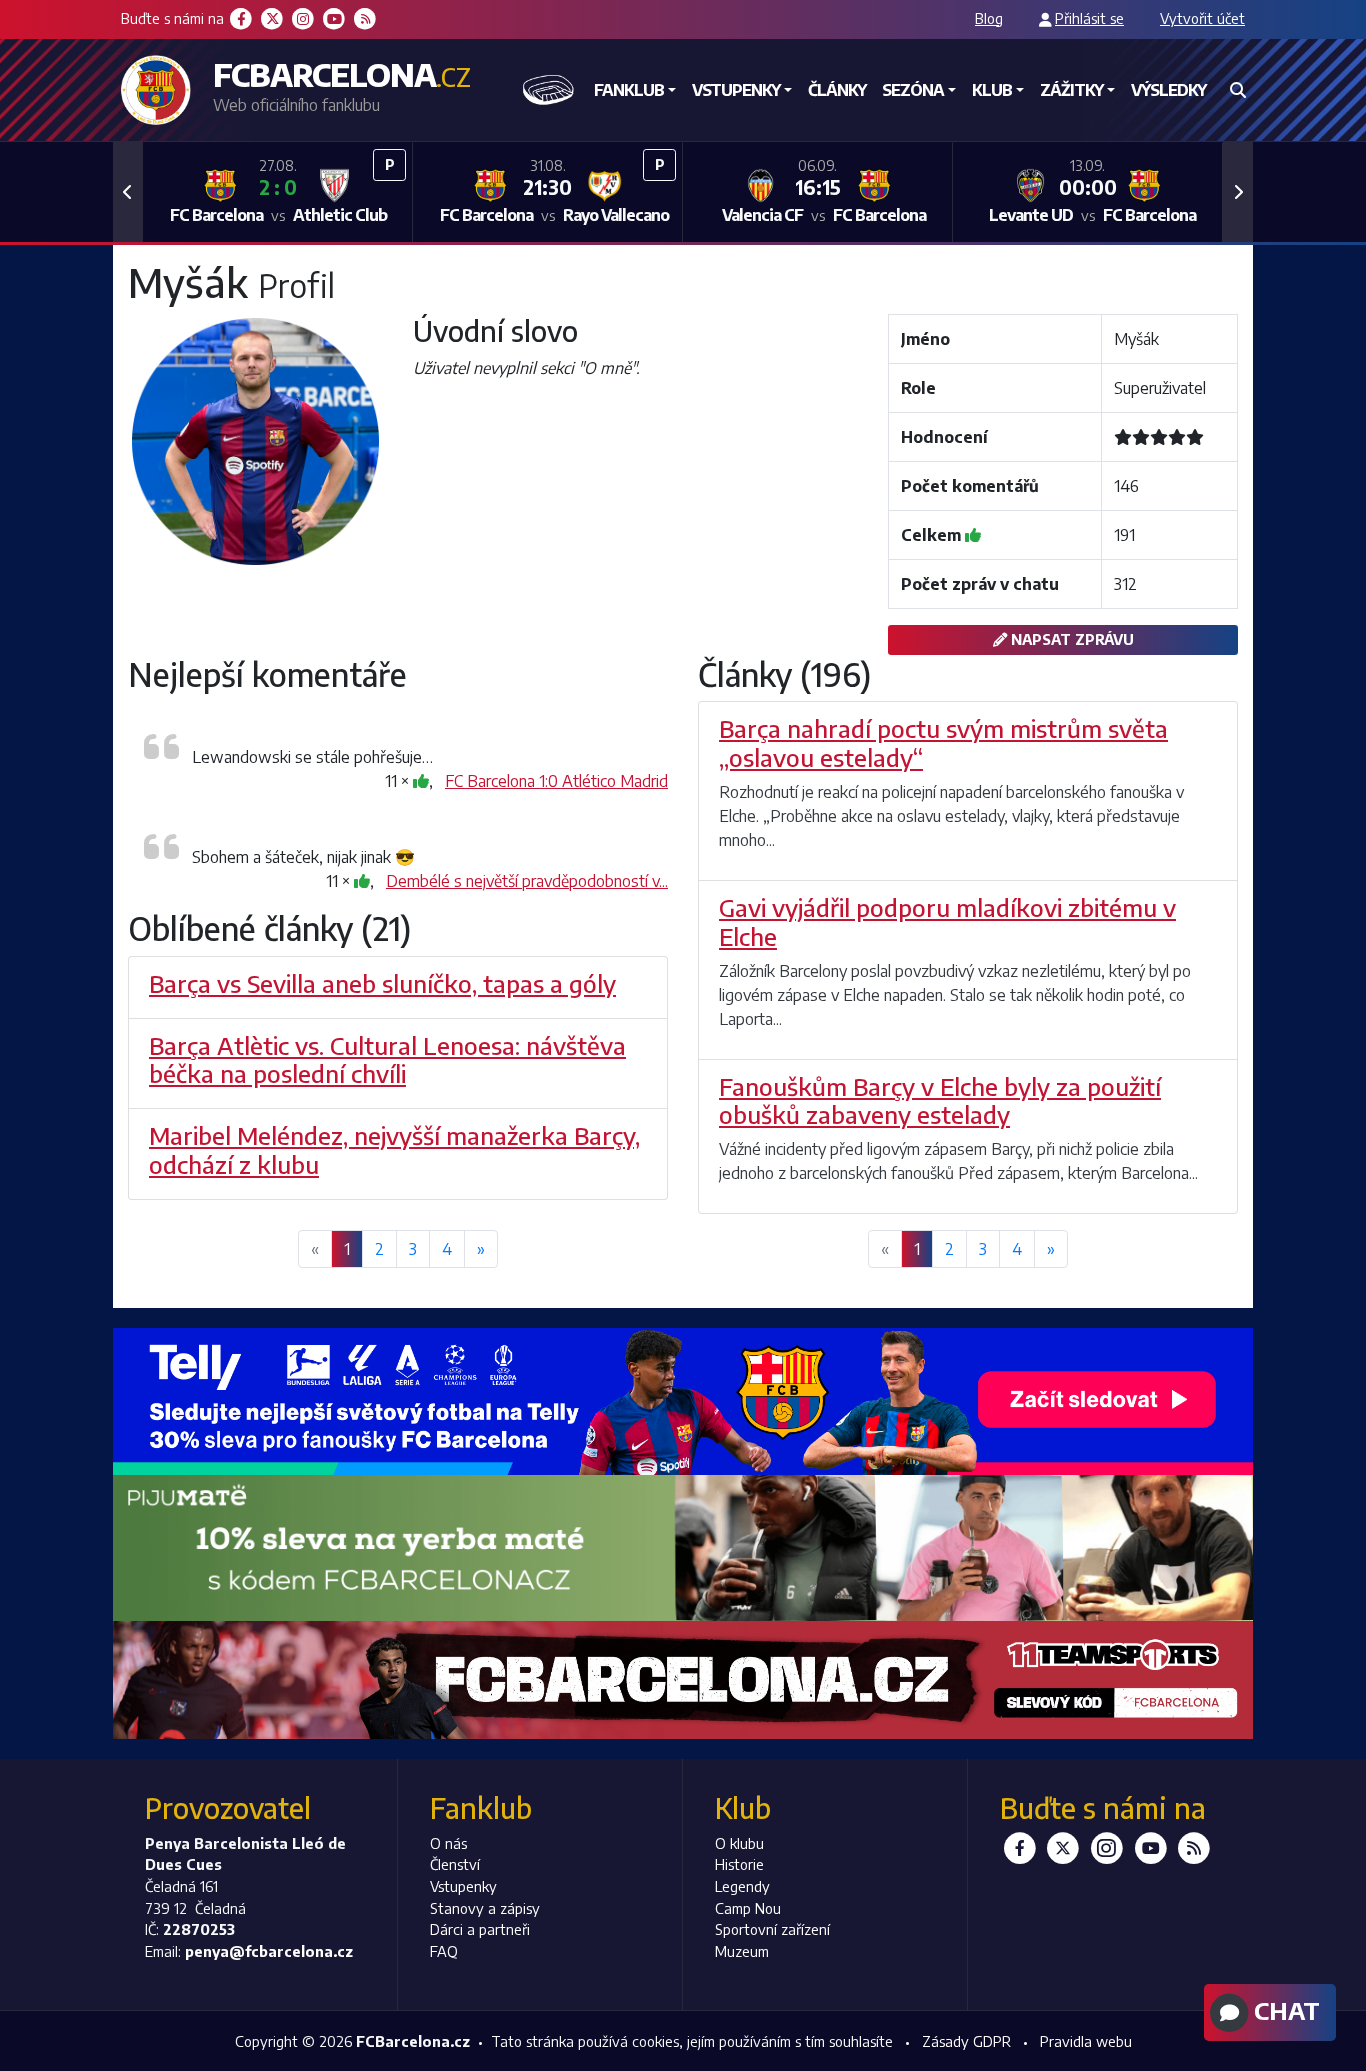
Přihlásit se (1089, 18)
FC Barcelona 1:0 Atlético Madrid (556, 781)
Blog (989, 18)
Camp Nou (748, 1908)
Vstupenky (463, 1886)
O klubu (739, 1843)
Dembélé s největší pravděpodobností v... (527, 881)
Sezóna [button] (913, 90)
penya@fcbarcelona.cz (269, 1951)
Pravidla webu (1086, 2041)
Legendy (742, 1886)
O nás (448, 1843)
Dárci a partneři (480, 1929)
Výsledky (1168, 90)
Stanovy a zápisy (485, 1908)
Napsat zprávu (1070, 639)
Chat (1284, 2010)
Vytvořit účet (1202, 18)
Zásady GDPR (966, 2041)
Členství (455, 1864)
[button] (128, 192)
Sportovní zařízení (772, 1929)
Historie (739, 1864)
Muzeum (742, 1951)
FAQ (444, 1951)
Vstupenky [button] (736, 90)
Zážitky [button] (1071, 90)
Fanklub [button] (629, 90)
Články (837, 90)
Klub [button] (992, 90)
